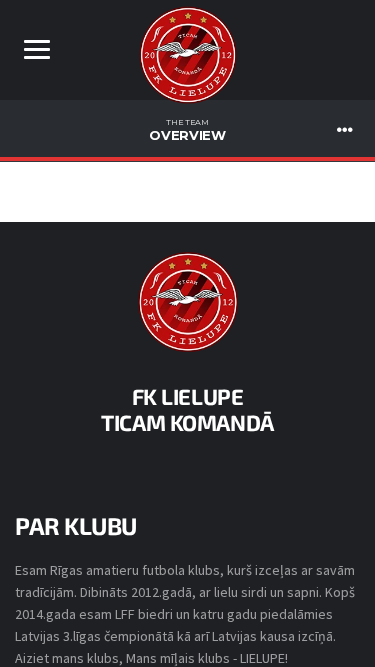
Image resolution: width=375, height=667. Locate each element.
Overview (187, 130)
